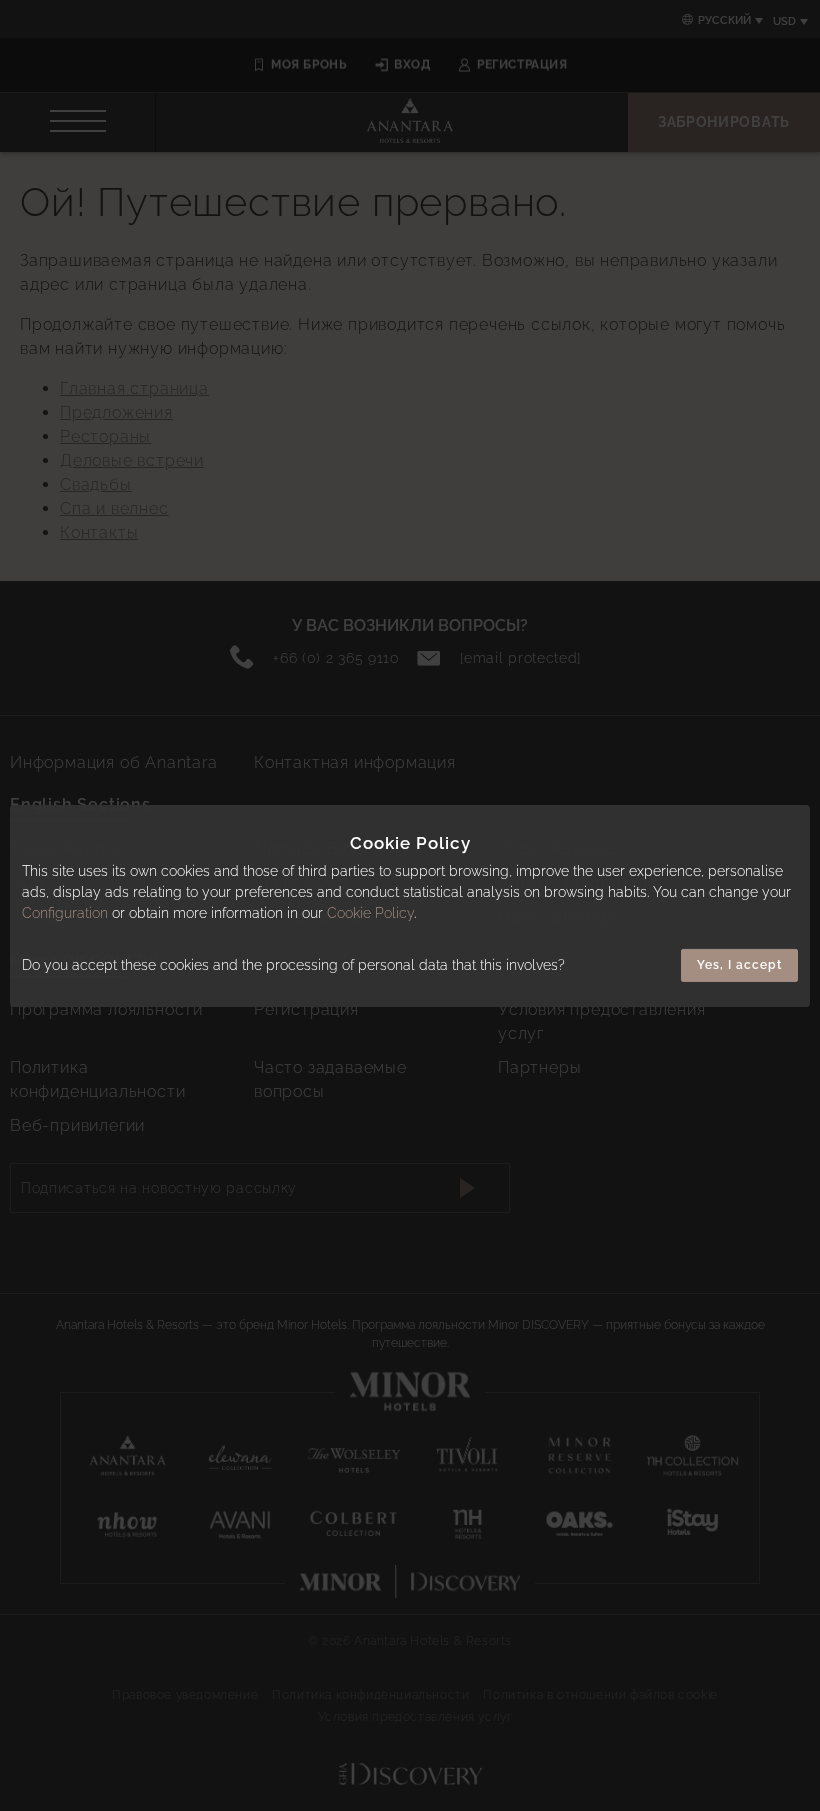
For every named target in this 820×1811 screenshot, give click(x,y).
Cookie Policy (370, 913)
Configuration (65, 913)
